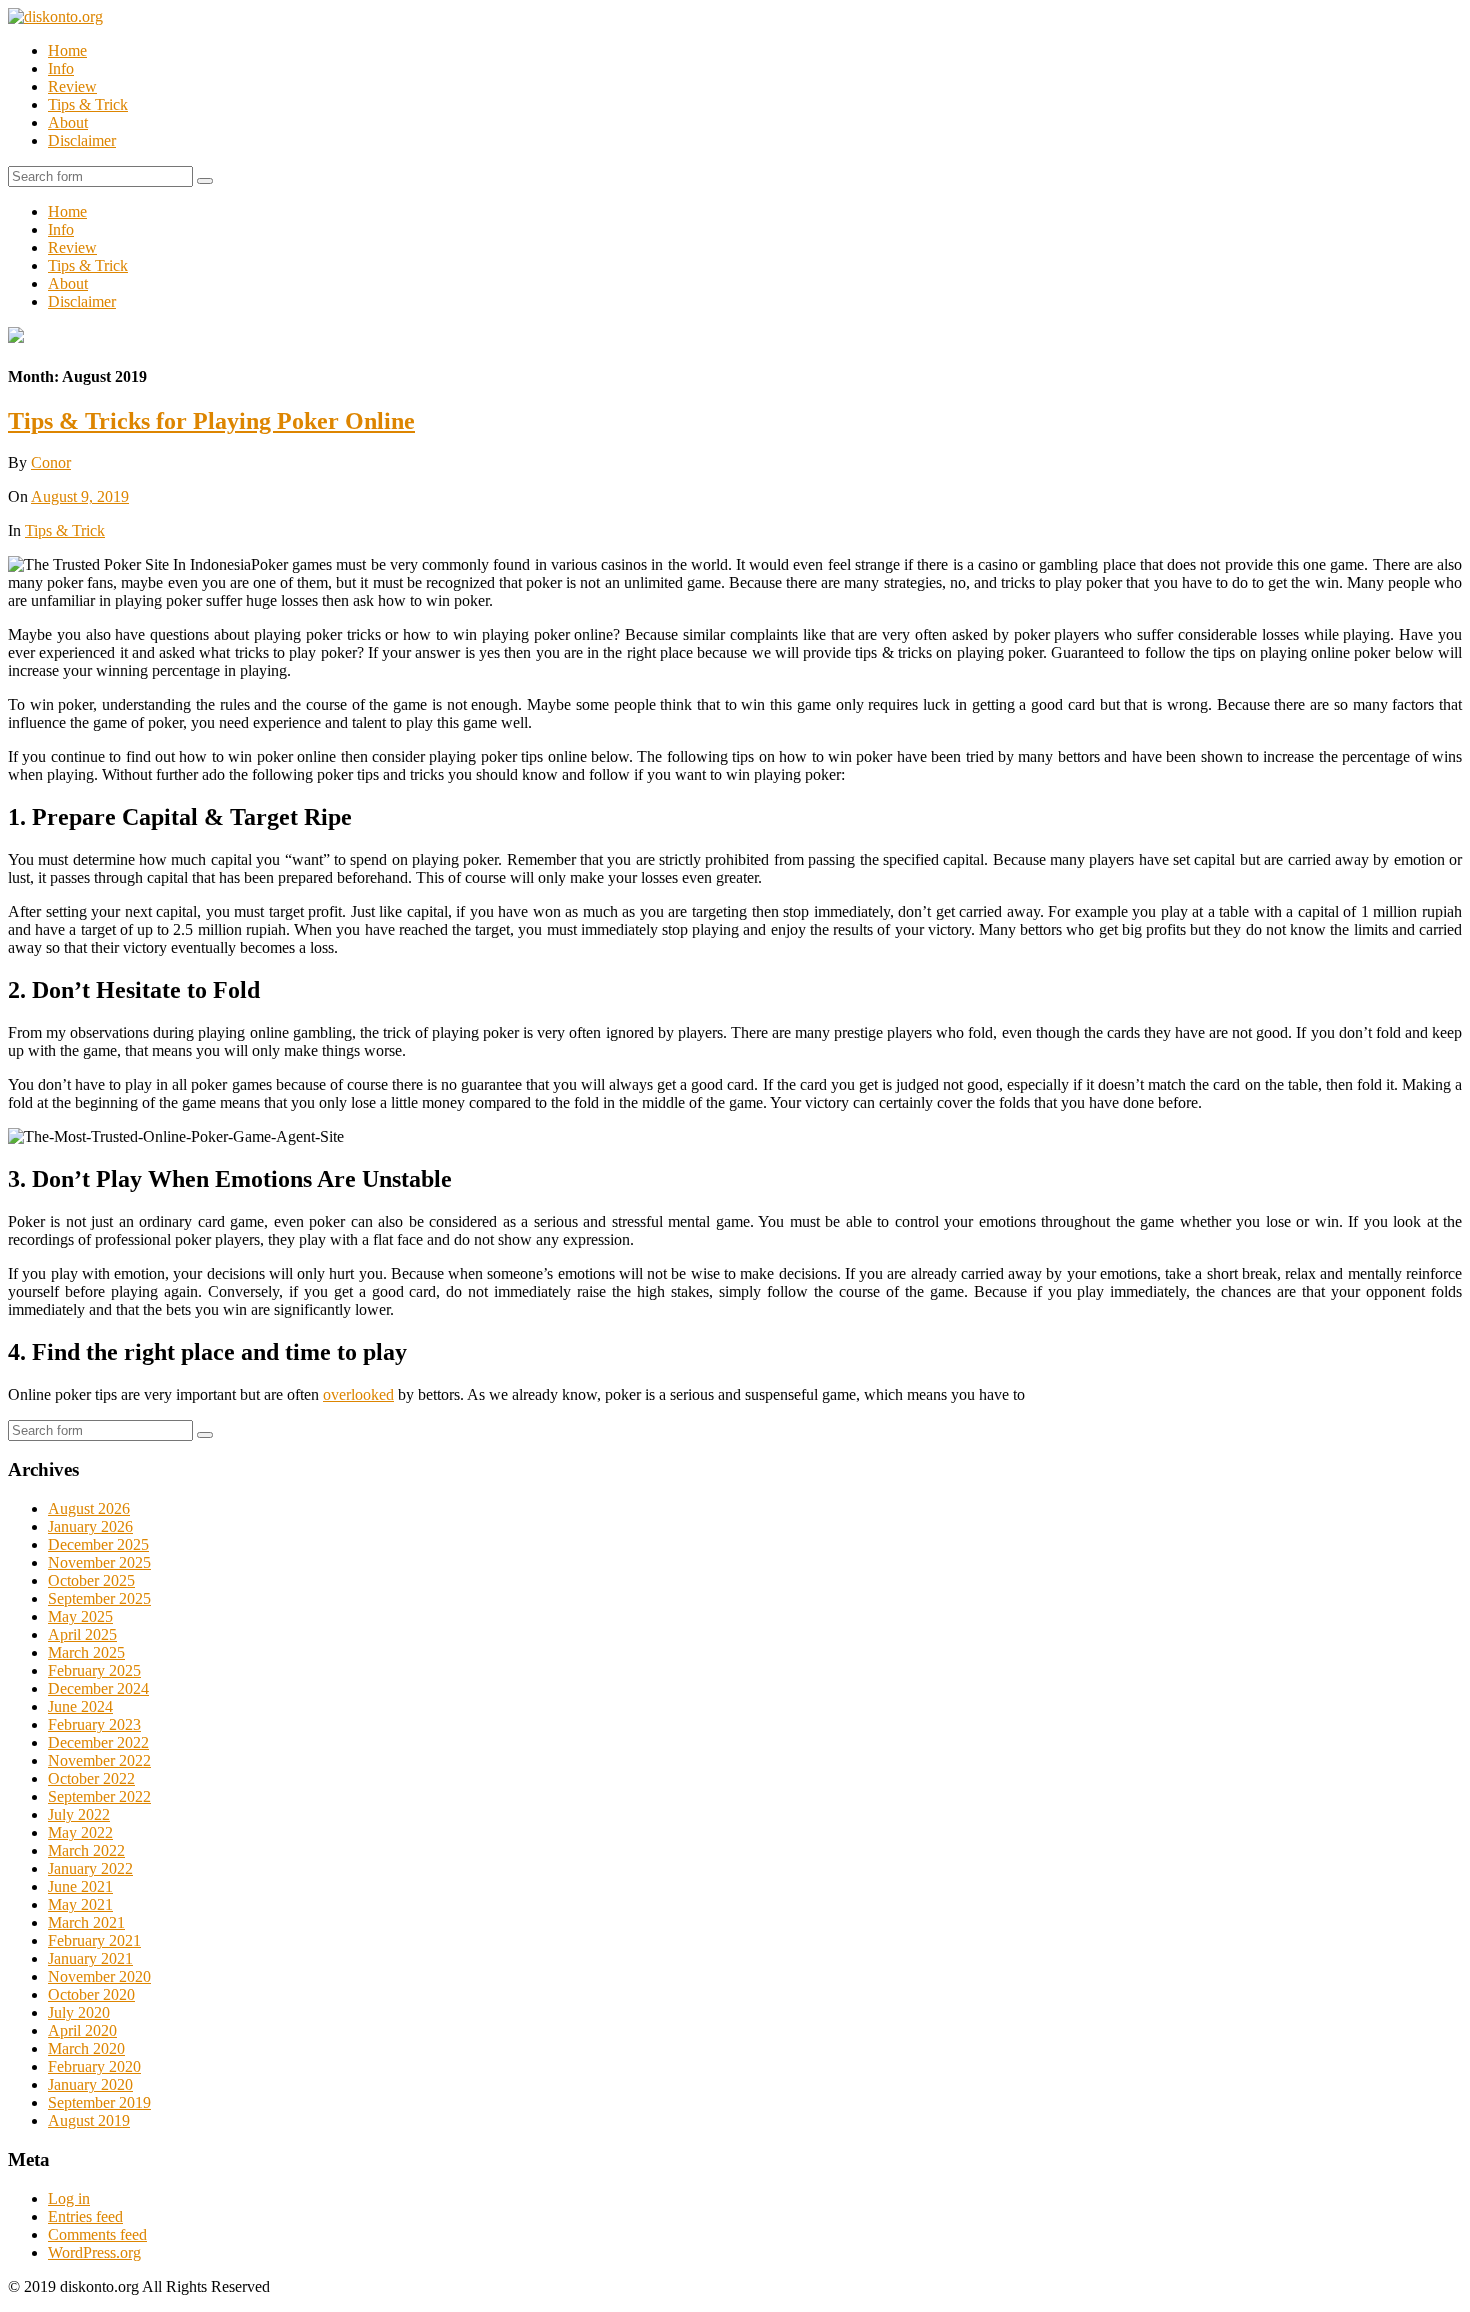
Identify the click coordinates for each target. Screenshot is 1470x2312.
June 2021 (80, 1886)
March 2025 (86, 1652)
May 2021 (80, 1904)
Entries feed (85, 2216)
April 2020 (82, 2030)
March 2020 (86, 2048)
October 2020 (91, 1994)
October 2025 (91, 1580)
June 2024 (80, 1706)
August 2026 (89, 1508)
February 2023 (94, 1724)
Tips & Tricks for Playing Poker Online (211, 421)
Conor (51, 462)
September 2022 (99, 1796)
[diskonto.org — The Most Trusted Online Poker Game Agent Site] (55, 16)
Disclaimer (82, 140)
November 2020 (99, 1976)
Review (72, 86)
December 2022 (98, 1742)
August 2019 (89, 2120)
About (68, 122)
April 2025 (82, 1634)
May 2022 (80, 1832)
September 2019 (99, 2102)
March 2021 (86, 1922)
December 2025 (98, 1544)
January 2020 (90, 2084)
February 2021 (94, 1940)
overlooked (358, 1394)
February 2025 (94, 1670)
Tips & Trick (88, 104)
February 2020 (94, 2066)
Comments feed (97, 2234)
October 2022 (91, 1778)
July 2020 (79, 2012)
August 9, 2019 (80, 496)
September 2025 (99, 1598)
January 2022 (90, 1868)
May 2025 (80, 1616)
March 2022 (86, 1850)
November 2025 (99, 1562)
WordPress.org (94, 2252)
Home (67, 50)
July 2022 (79, 1814)
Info (61, 68)
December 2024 (98, 1688)
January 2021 (90, 1958)
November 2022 (99, 1760)
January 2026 (90, 1526)
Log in (69, 2198)
